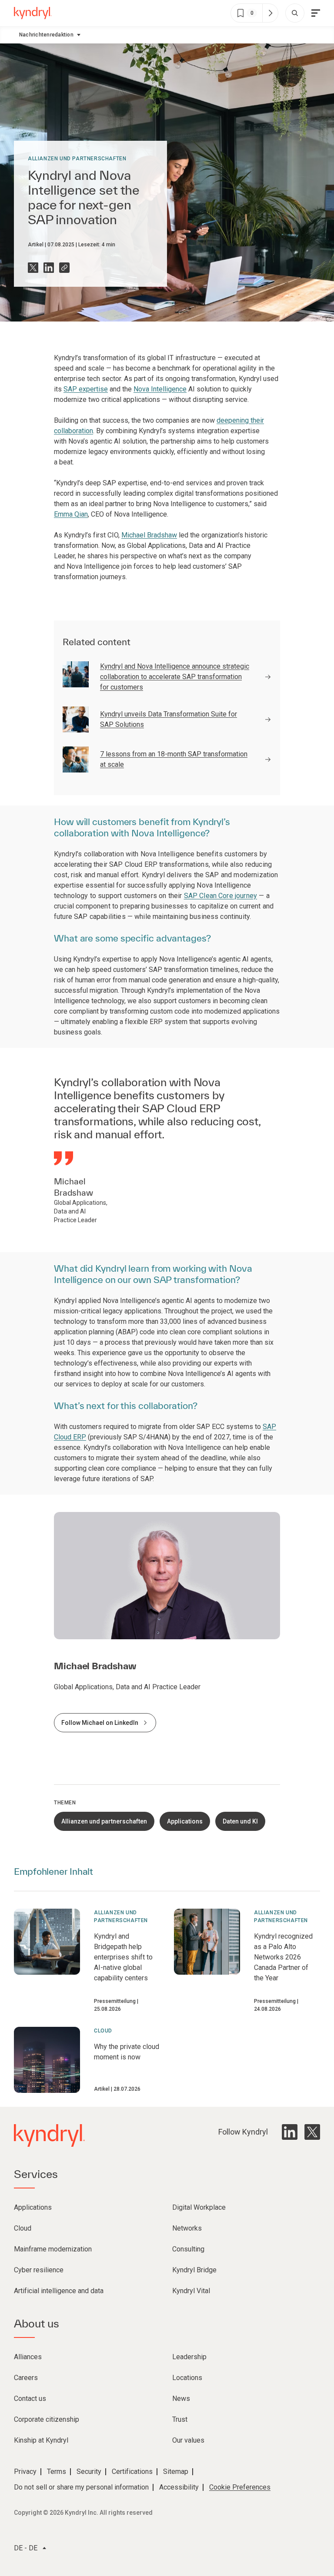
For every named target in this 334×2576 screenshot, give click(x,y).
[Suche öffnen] (295, 13)
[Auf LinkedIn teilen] (49, 268)
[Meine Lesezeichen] (270, 13)
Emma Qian (71, 514)
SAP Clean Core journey (221, 896)
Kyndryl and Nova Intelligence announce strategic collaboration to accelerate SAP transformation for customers (175, 677)
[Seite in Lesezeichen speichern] (240, 13)
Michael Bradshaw (149, 535)
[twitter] (312, 2132)
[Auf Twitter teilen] (33, 268)
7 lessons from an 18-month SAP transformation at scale (174, 759)
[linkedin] (290, 2132)
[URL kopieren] (64, 268)
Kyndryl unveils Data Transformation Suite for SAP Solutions (169, 719)
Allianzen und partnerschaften (77, 159)
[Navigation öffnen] (316, 13)
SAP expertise (86, 389)
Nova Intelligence (160, 389)
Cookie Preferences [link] (240, 2487)
